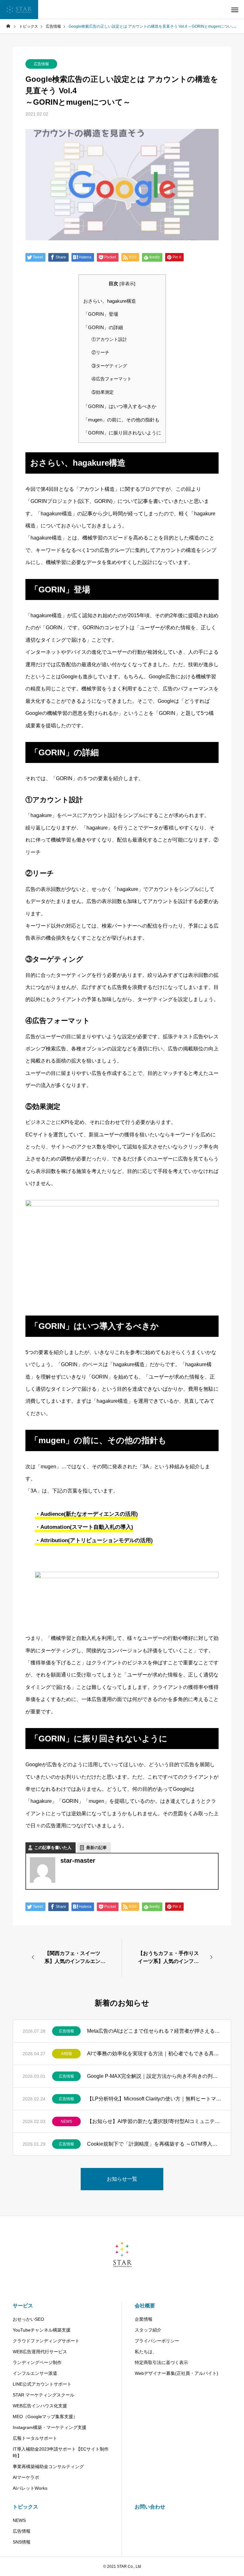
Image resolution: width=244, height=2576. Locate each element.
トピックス (25, 2507)
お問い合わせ (150, 2507)
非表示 (127, 284)
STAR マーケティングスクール (44, 2395)
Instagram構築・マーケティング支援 (50, 2427)
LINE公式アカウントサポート (42, 2384)
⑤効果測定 (103, 392)
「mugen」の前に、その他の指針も (121, 420)
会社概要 (145, 2306)
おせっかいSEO (28, 2319)
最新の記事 (96, 1848)
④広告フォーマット (112, 379)
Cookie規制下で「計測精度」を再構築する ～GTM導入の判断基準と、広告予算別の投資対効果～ (154, 2144)
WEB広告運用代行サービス (40, 2352)
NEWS (66, 2121)
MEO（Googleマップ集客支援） (45, 2417)
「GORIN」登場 (101, 314)
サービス (23, 2306)
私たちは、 (146, 2352)
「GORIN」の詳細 (103, 327)
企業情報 (144, 2319)
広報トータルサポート (35, 2438)
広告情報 (41, 64)
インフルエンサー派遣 (35, 2373)
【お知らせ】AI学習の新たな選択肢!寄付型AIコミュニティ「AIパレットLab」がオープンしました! (154, 2121)
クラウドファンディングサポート (46, 2341)
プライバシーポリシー (157, 2341)
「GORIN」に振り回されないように (122, 433)
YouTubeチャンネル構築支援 (42, 2330)
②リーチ (100, 353)
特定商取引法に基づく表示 (161, 2362)
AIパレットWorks (30, 2488)
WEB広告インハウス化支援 (40, 2406)
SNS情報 (22, 2542)
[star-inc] (19, 10)
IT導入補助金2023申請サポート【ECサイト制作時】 (61, 2452)
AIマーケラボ (26, 2477)
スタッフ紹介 (148, 2330)
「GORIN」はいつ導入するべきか (120, 406)
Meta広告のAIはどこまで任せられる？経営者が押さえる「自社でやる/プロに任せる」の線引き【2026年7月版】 (154, 2031)
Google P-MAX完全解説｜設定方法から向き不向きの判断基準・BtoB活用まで (154, 2076)
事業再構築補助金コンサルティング (48, 2467)
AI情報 (67, 2054)
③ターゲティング (109, 366)
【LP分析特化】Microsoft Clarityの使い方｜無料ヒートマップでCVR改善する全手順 (154, 2099)
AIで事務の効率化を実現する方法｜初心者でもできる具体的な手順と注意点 (154, 2054)
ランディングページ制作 (37, 2362)
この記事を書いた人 (53, 1848)
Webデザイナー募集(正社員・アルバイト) (176, 2373)
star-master (78, 1860)
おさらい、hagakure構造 (110, 301)
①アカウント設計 (109, 339)
